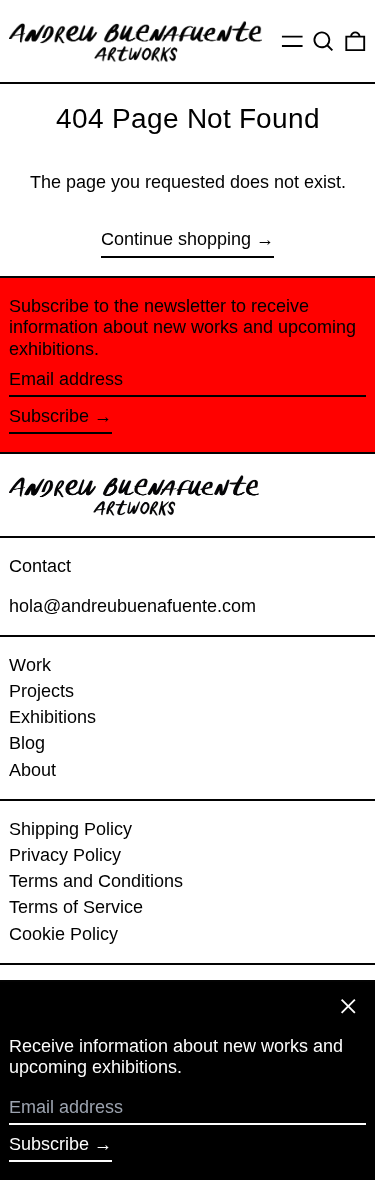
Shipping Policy (70, 829)
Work (30, 665)
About (32, 770)
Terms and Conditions (96, 881)
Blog (27, 743)
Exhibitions (52, 717)
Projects (41, 691)
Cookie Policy (63, 934)
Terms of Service (76, 907)
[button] (323, 41)
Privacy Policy (65, 855)
